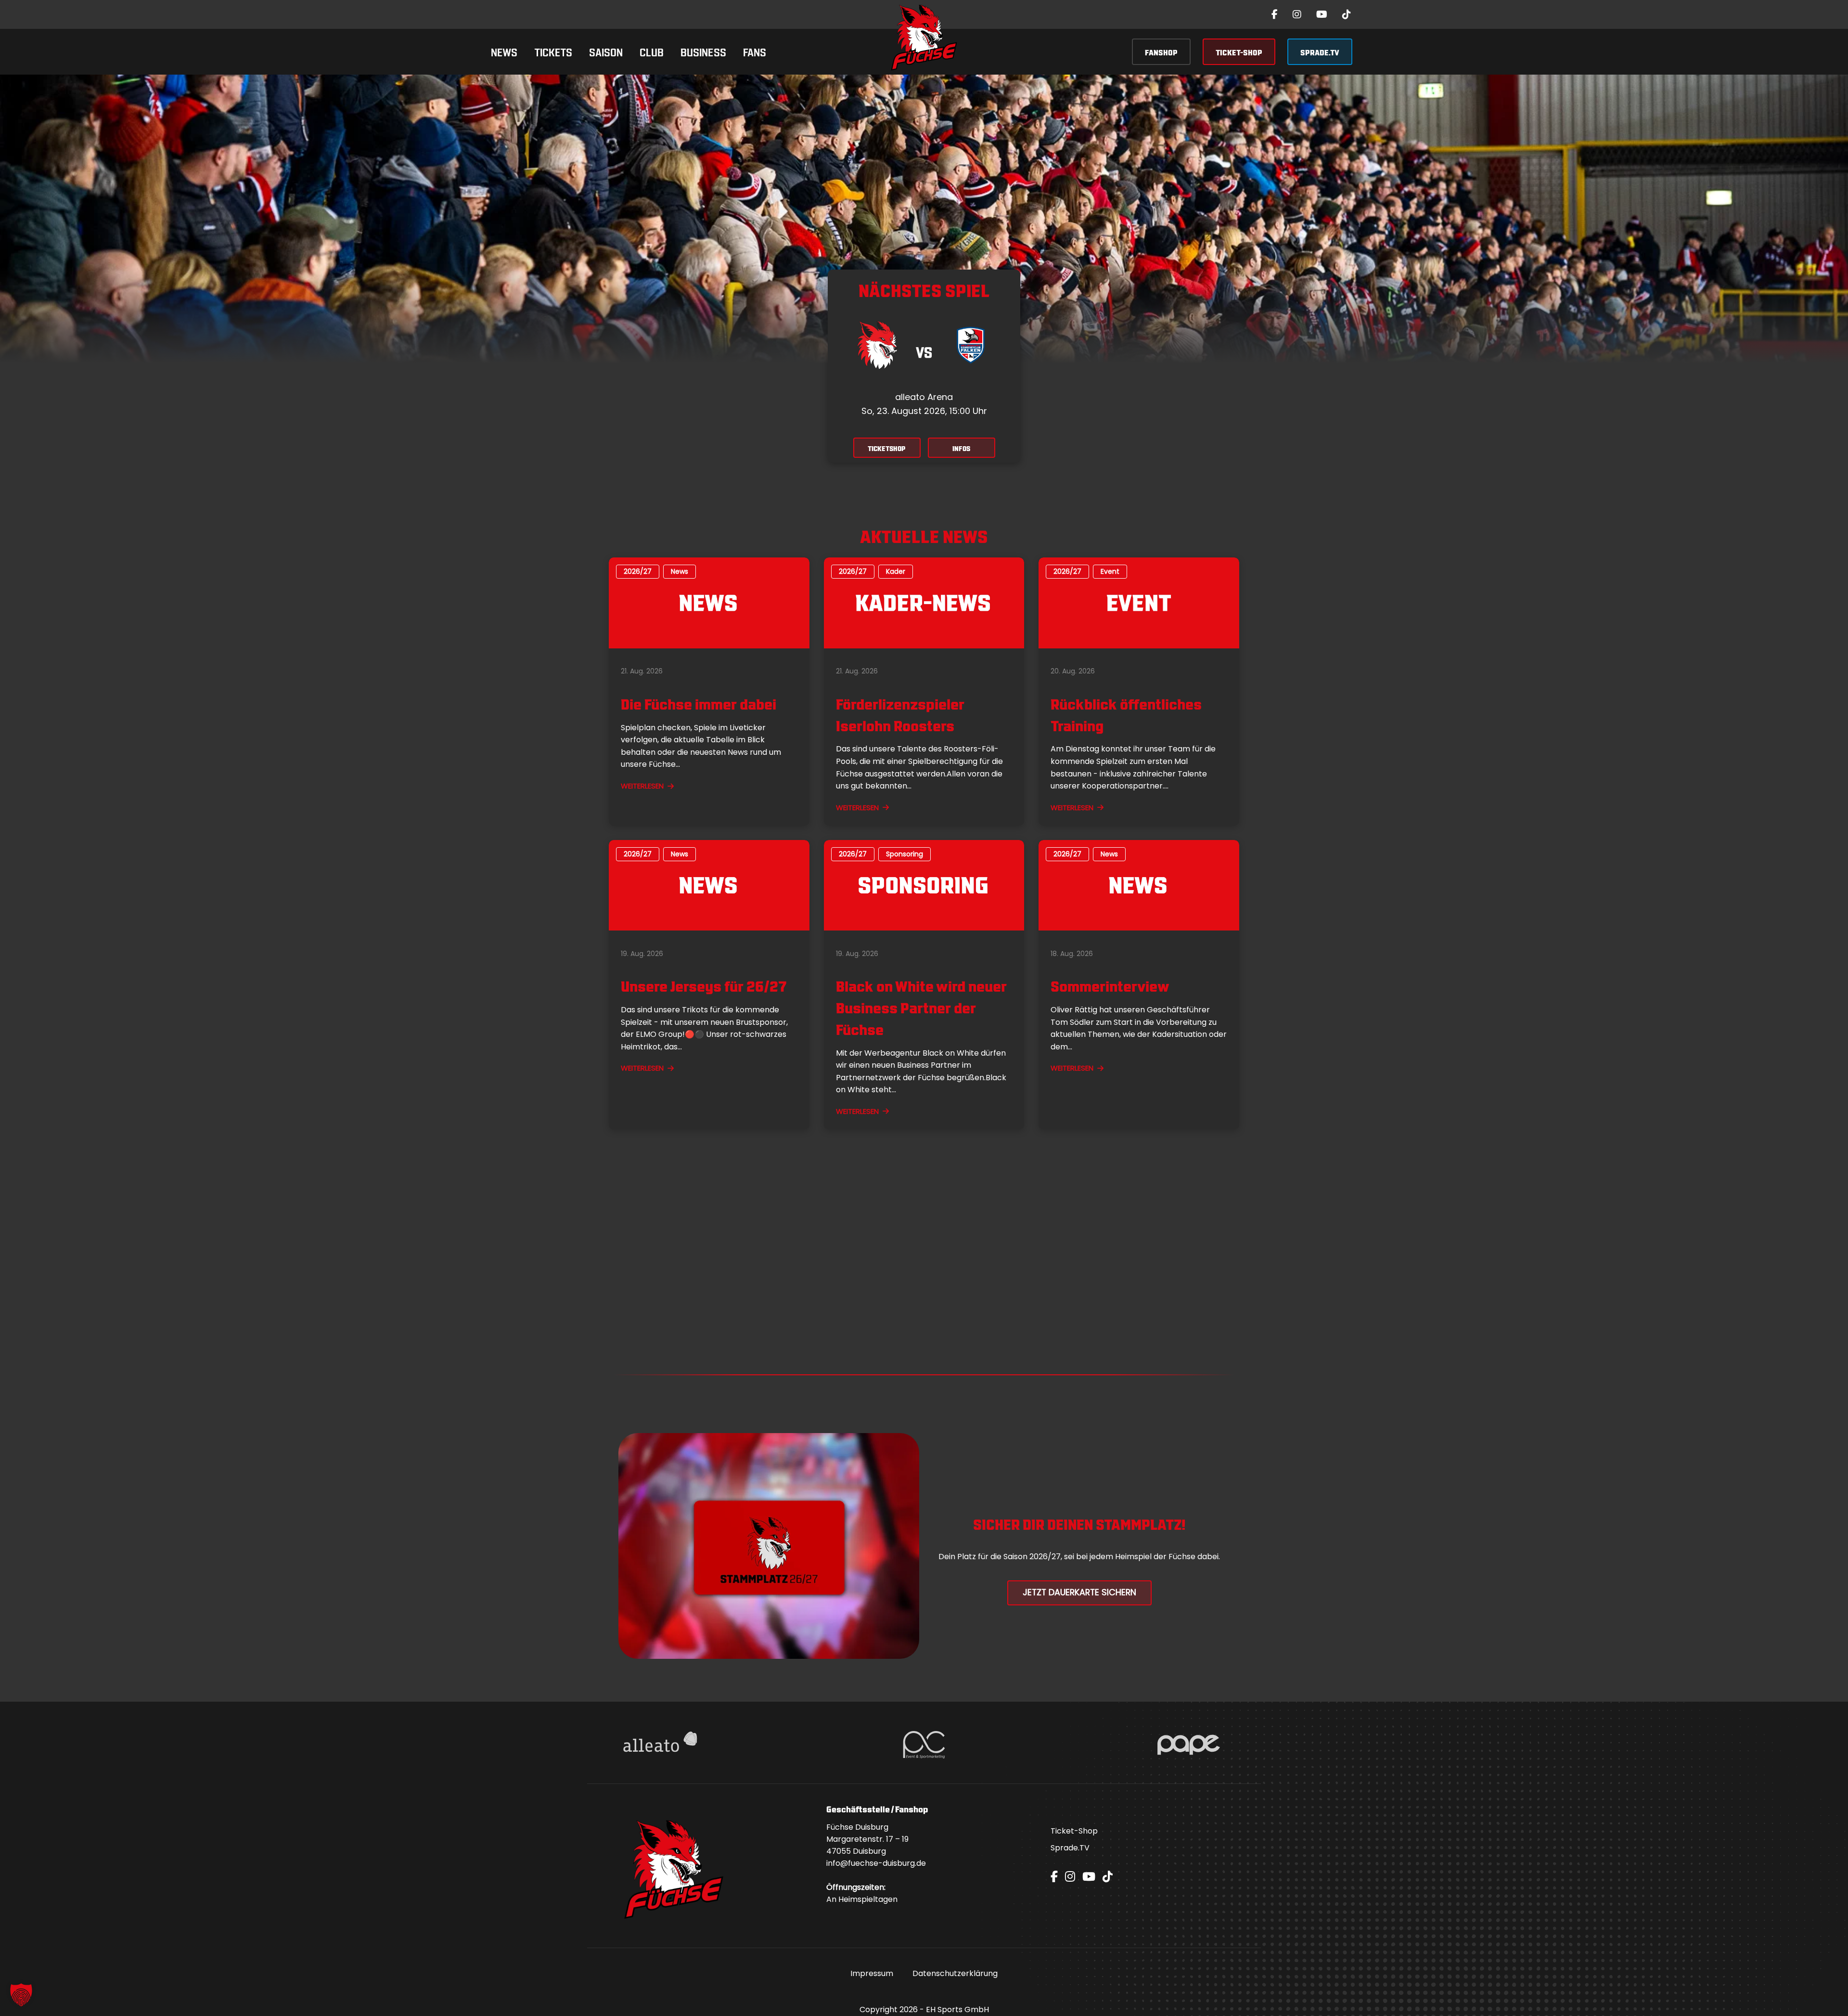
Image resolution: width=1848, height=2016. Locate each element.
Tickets (553, 51)
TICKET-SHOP (1239, 52)
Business (703, 51)
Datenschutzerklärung (955, 1973)
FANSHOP (1161, 52)
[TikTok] (1347, 14)
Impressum (872, 1973)
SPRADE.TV (1320, 52)
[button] (21, 1995)
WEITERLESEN (642, 786)
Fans (755, 51)
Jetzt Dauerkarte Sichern (1079, 1592)
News (504, 51)
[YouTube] (1322, 14)
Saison (606, 51)
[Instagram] (1297, 14)
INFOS (961, 448)
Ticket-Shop (1074, 1831)
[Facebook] (1275, 14)
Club (652, 51)
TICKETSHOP (887, 448)
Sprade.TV (1070, 1848)
